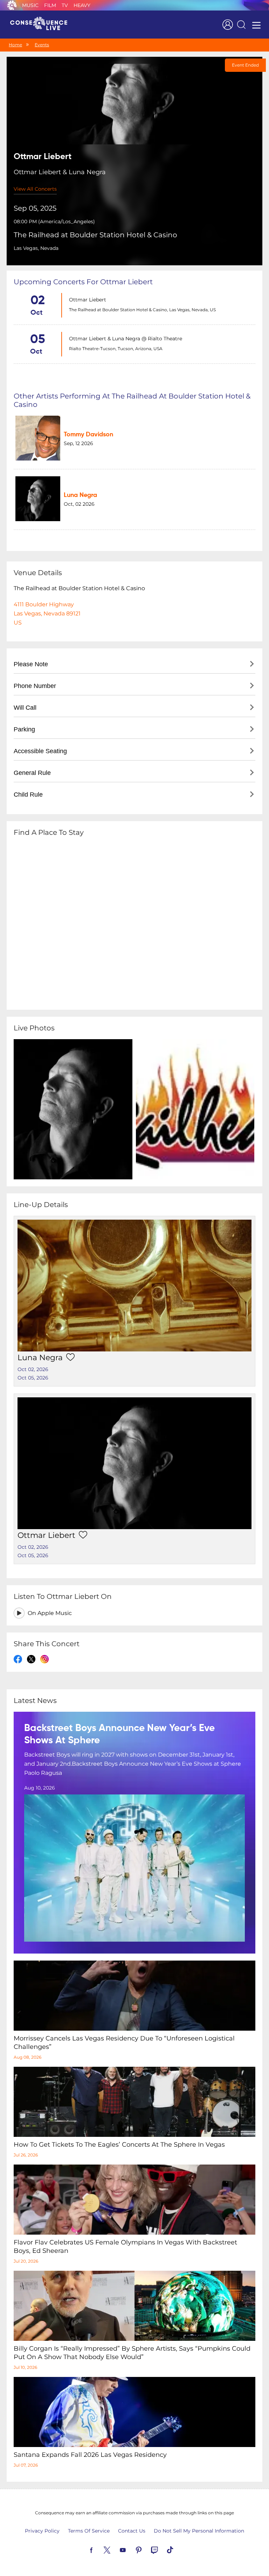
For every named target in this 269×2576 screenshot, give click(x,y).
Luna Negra (80, 495)
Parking (24, 729)
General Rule (32, 773)
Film (50, 5)
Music (30, 5)
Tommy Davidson (88, 435)
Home (15, 45)
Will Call (25, 708)
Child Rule (28, 795)
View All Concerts (35, 189)
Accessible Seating (40, 751)
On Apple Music (50, 1613)
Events (42, 45)
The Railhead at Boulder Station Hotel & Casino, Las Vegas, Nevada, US (142, 310)
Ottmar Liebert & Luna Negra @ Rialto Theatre (126, 339)
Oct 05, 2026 (33, 1378)
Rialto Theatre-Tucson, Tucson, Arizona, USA (116, 349)
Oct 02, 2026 (33, 1369)
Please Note (31, 664)
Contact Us (132, 2531)
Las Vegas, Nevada (36, 248)
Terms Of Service (89, 2531)
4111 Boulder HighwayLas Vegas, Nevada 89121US (47, 614)
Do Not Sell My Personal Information (199, 2531)
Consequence (12, 5)
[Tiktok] (178, 2549)
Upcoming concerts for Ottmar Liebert (83, 282)
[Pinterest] (147, 2549)
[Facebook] (99, 2549)
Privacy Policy (42, 2531)
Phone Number (35, 686)
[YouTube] (131, 2549)
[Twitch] (163, 2549)
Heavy (82, 5)
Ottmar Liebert (88, 300)
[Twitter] (115, 2549)
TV (65, 5)
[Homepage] (42, 25)
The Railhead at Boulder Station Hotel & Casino (95, 235)
